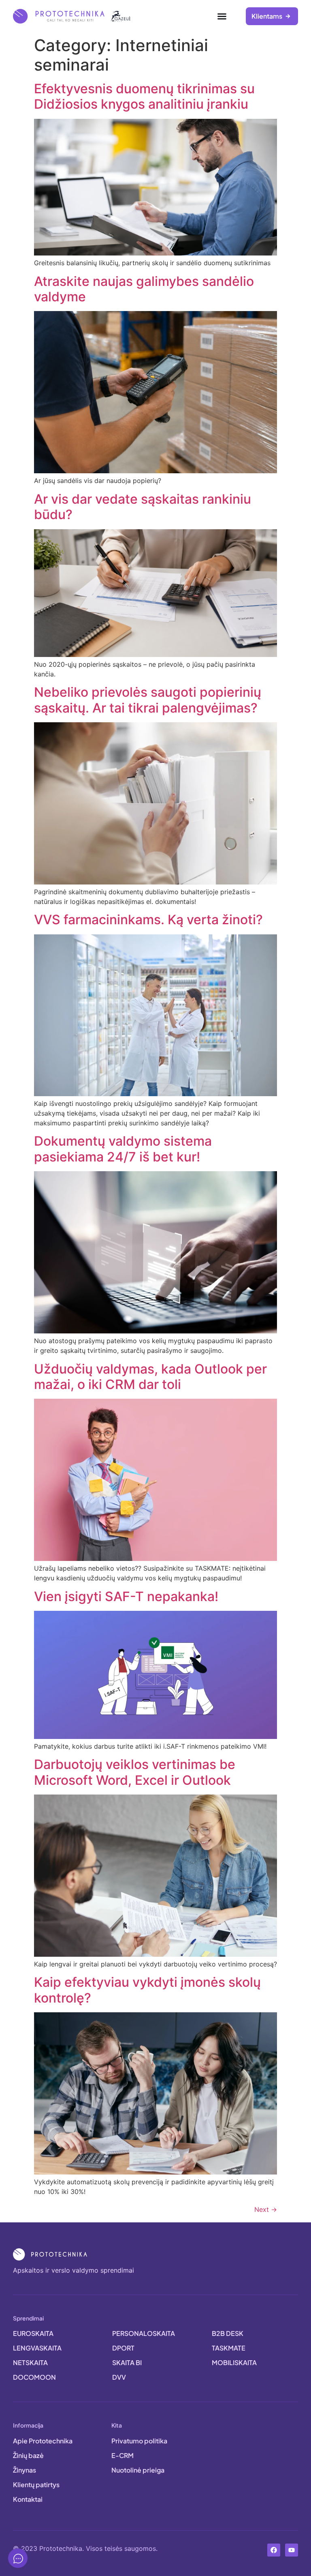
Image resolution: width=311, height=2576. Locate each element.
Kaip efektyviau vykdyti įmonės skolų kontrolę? (147, 1990)
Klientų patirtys (36, 2485)
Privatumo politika (139, 2441)
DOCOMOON (34, 2377)
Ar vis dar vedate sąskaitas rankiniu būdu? (143, 507)
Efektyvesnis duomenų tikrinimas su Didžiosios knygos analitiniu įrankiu (144, 96)
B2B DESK (228, 2333)
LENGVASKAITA (37, 2348)
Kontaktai (28, 2499)
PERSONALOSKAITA (144, 2333)
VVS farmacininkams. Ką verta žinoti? (148, 920)
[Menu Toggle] (222, 16)
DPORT (123, 2348)
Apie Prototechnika (43, 2441)
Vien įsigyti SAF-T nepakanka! (126, 1596)
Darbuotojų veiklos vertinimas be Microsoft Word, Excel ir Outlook (135, 1772)
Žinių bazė (28, 2455)
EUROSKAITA (33, 2333)
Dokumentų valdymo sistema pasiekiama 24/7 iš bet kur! (123, 1149)
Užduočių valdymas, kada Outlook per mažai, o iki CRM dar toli (150, 1377)
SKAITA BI (127, 2362)
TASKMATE (229, 2348)
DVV (119, 2377)
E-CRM (122, 2455)
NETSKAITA (30, 2362)
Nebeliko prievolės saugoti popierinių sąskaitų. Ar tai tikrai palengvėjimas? (148, 700)
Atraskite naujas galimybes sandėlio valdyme (144, 289)
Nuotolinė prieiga (138, 2470)
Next (266, 2209)
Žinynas (24, 2470)
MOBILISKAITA (234, 2362)
